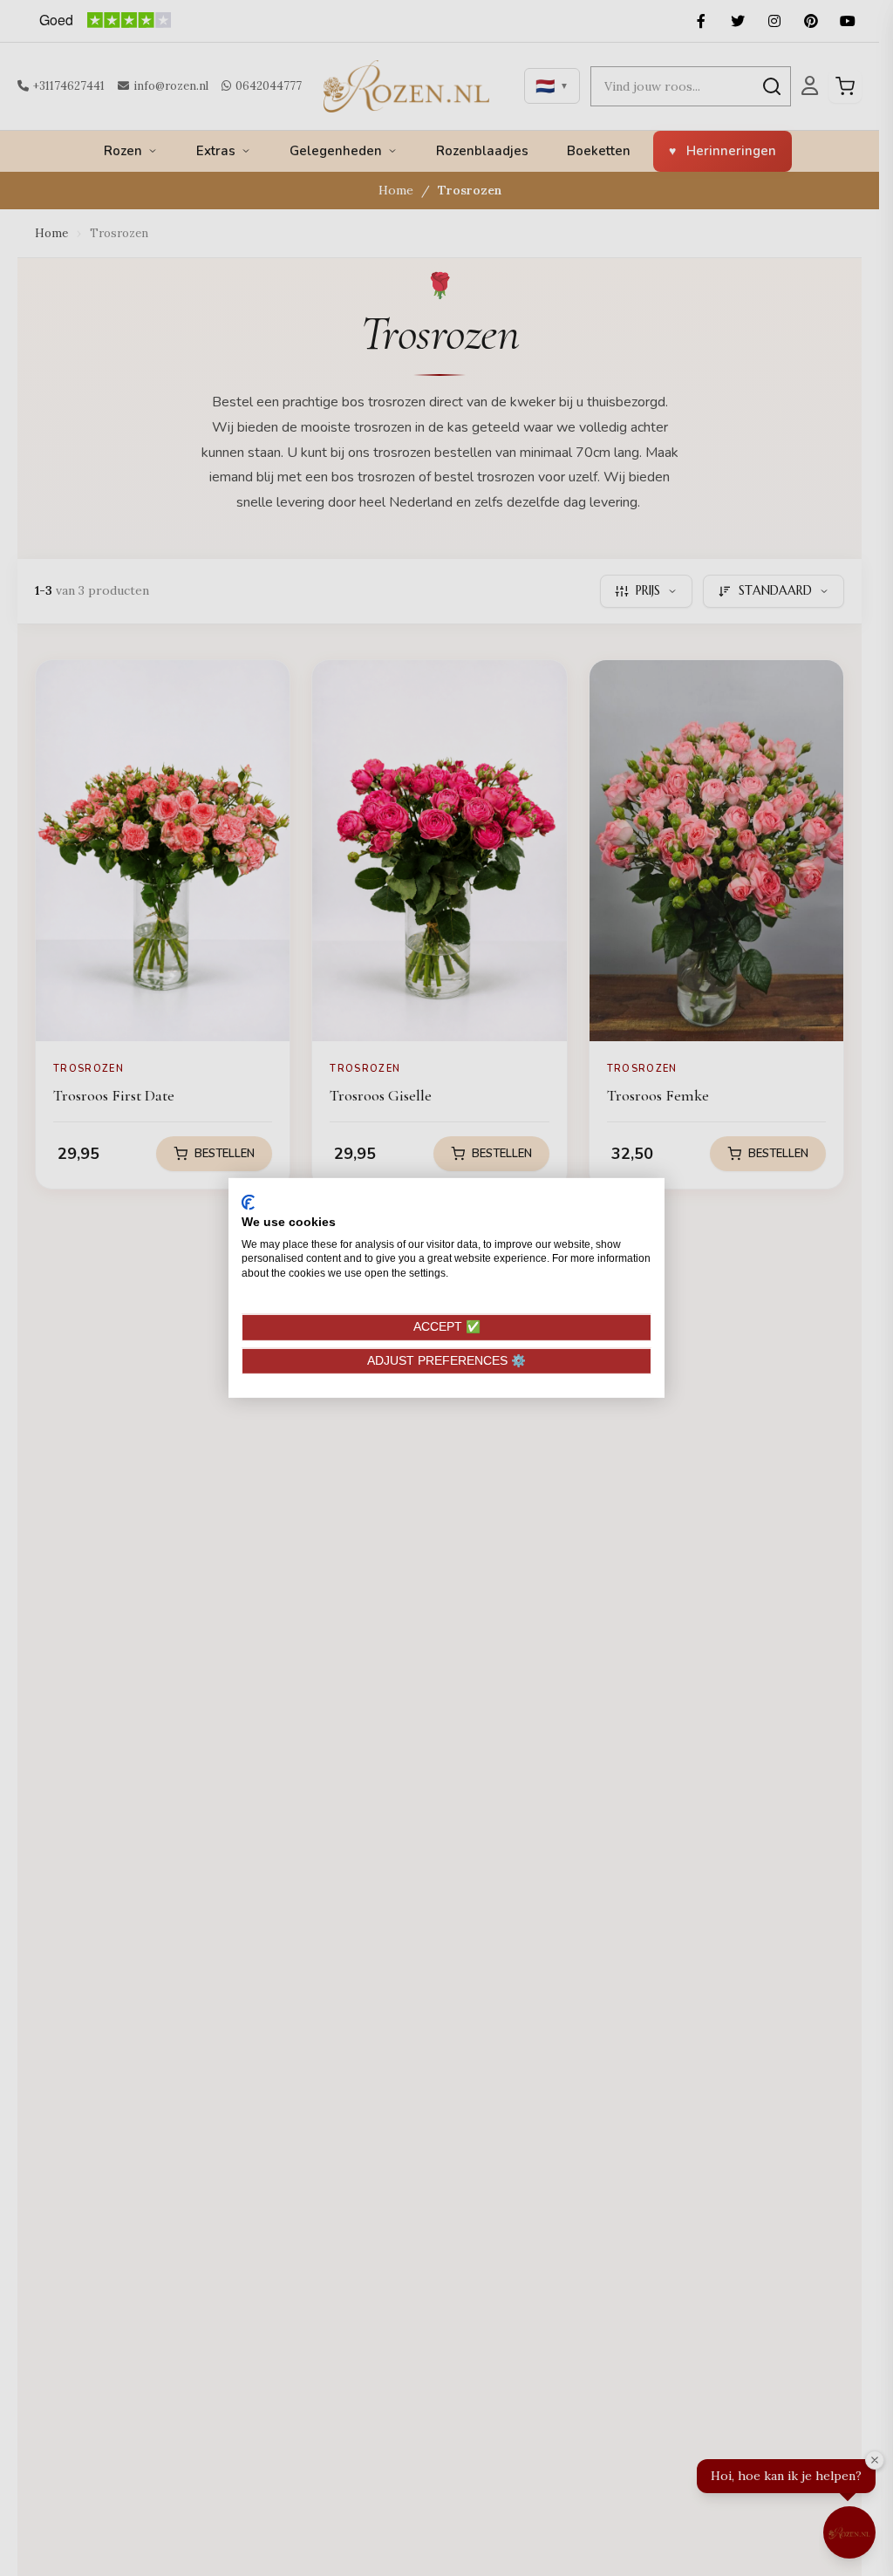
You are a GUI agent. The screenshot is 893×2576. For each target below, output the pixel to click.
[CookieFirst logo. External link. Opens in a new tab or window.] (248, 1203)
